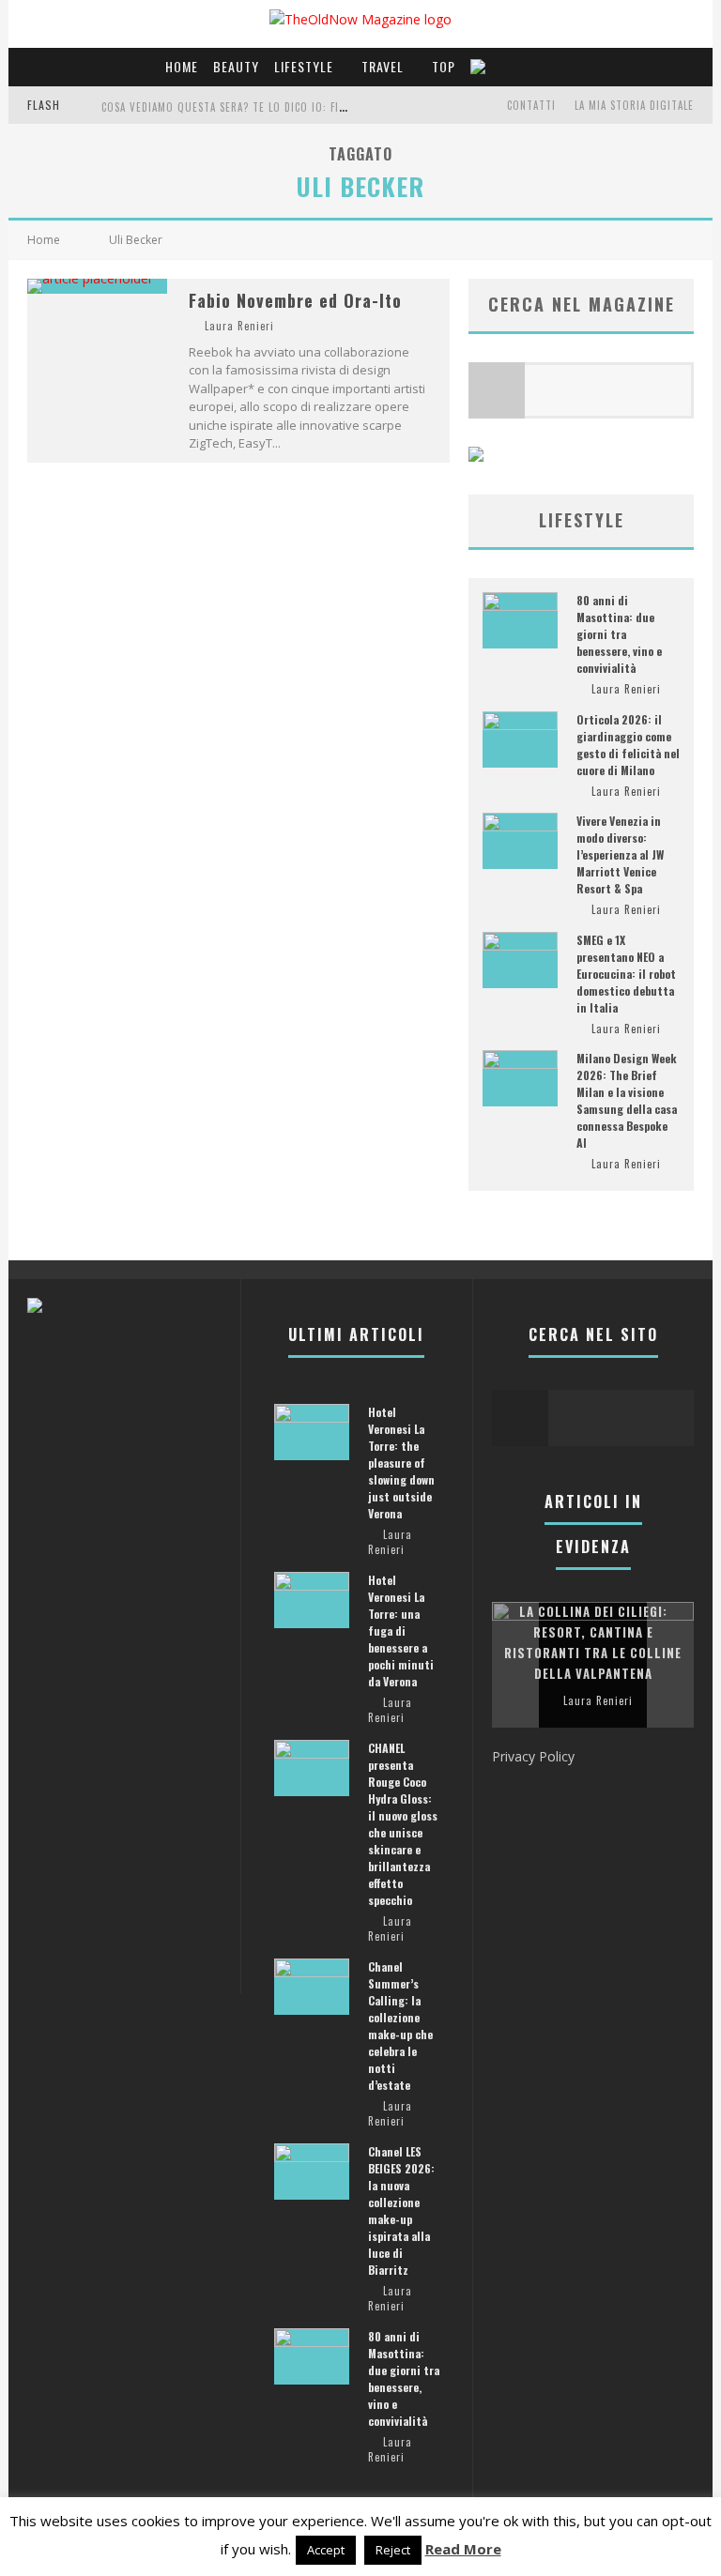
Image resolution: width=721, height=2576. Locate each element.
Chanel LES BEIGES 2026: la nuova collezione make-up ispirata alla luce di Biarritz (401, 2210)
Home (182, 66)
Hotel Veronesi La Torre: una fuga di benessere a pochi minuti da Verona (401, 1631)
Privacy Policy (533, 1756)
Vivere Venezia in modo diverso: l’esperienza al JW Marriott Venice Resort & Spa (620, 854)
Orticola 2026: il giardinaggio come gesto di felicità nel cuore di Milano (628, 745)
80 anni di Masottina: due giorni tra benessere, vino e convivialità (619, 634)
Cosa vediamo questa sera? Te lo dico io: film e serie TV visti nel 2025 (294, 107)
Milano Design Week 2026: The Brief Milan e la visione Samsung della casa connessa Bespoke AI (627, 1100)
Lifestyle (304, 66)
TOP (444, 66)
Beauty (236, 66)
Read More (463, 2549)
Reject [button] (393, 2550)
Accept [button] (326, 2550)
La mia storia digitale (634, 105)
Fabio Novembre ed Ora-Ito (295, 300)
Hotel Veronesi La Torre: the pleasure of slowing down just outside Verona (401, 1463)
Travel (383, 66)
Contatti (531, 105)
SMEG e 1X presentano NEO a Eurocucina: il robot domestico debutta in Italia (626, 974)
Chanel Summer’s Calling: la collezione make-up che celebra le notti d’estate (400, 2026)
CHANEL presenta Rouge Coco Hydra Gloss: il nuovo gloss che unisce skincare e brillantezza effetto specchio (403, 1824)
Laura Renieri (239, 326)
